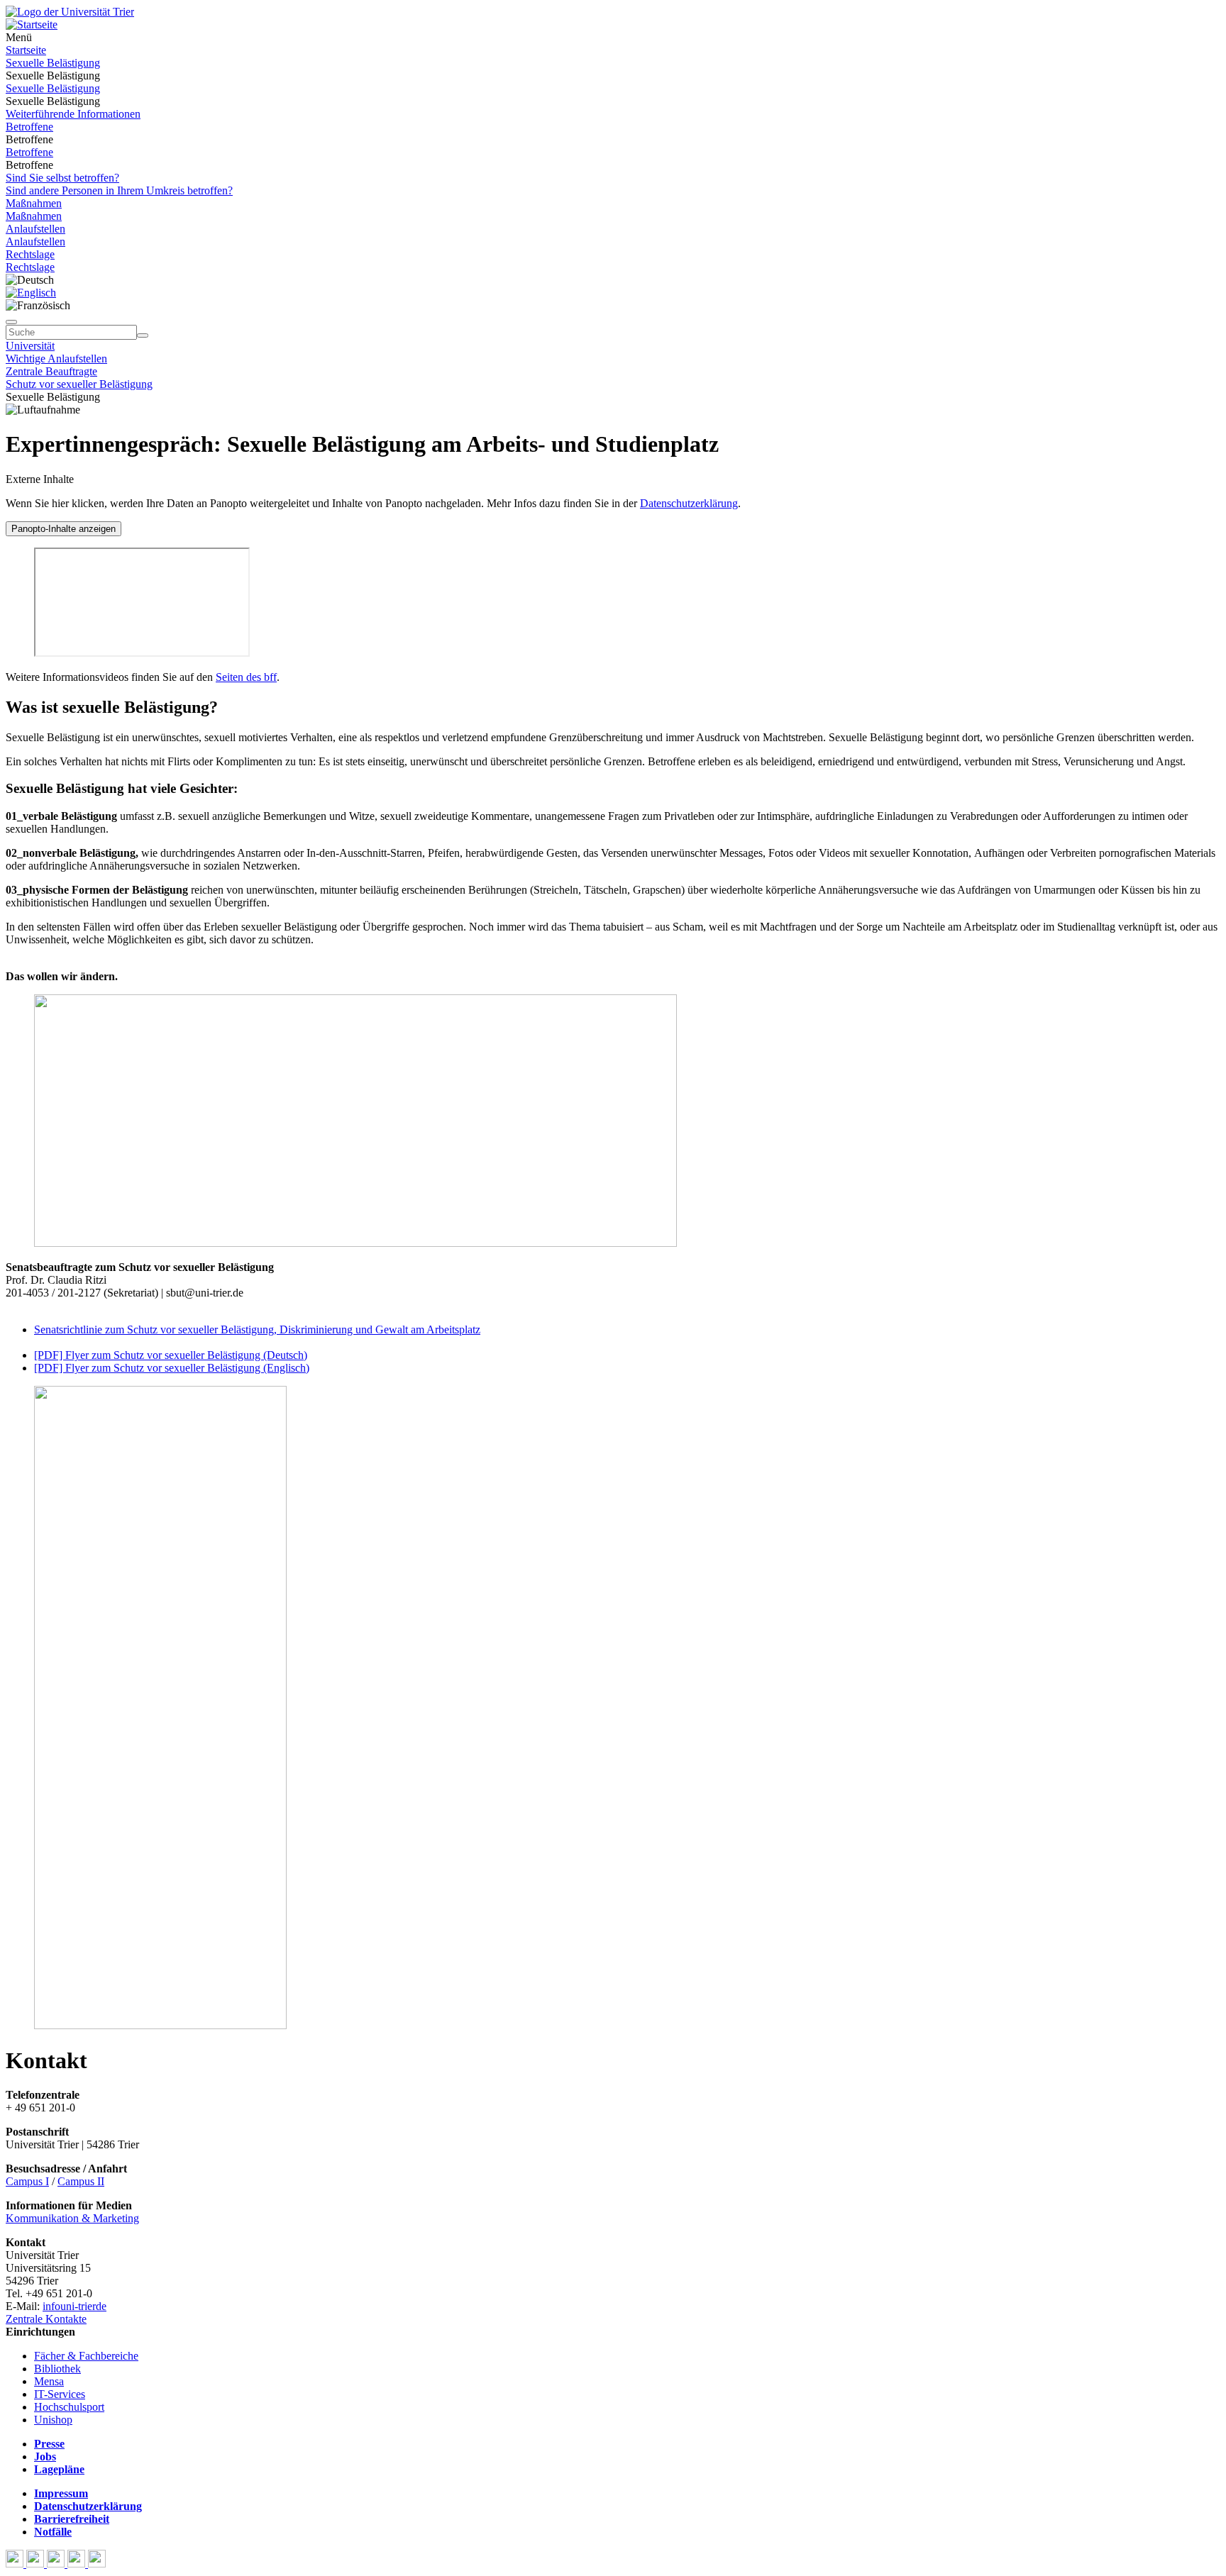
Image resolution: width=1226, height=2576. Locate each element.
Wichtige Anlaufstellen (56, 359)
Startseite (26, 50)
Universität (30, 346)
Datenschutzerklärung (689, 503)
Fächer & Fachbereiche (86, 2356)
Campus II (81, 2181)
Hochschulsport (69, 2407)
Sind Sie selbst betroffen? (62, 178)
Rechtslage (30, 254)
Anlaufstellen (35, 229)
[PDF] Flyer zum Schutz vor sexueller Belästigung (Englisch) (172, 1368)
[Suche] (11, 322)
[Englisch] (31, 293)
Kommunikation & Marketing (72, 2218)
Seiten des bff (246, 677)
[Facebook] (16, 2564)
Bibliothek (57, 2369)
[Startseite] (70, 12)
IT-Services (60, 2394)
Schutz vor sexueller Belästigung (79, 384)
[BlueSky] (37, 2564)
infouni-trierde (74, 2306)
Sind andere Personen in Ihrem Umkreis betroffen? (119, 190)
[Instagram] (78, 2564)
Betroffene (29, 127)
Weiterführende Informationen (73, 114)
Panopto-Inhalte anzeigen (63, 529)
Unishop (53, 2420)
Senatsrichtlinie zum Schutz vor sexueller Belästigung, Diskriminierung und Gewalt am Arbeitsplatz (257, 1329)
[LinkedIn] (97, 2564)
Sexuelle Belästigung (53, 63)
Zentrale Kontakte (46, 2319)
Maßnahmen (34, 203)
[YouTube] (57, 2564)
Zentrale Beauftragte (51, 371)
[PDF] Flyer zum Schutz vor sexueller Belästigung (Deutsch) (171, 1355)
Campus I (27, 2181)
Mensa (49, 2381)
